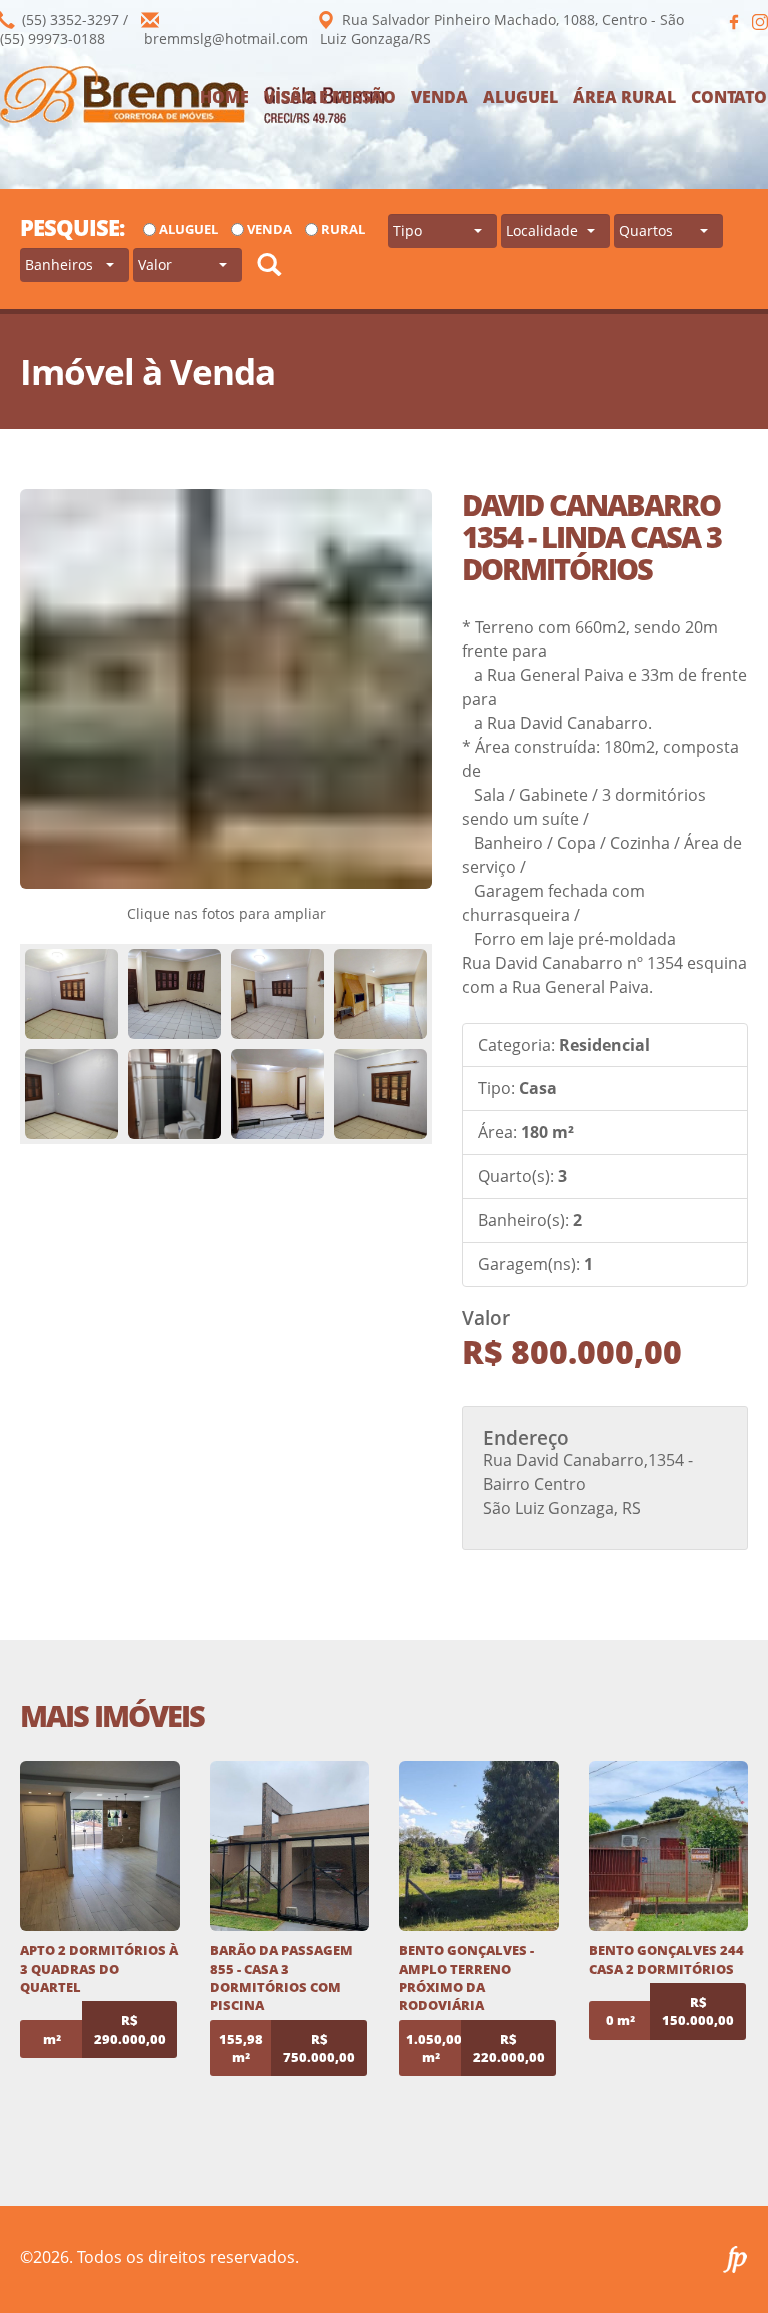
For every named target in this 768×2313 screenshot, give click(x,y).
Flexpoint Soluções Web (735, 2259)
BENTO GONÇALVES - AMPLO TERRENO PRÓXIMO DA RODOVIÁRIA (466, 1977)
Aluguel (520, 97)
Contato (729, 97)
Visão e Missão (330, 97)
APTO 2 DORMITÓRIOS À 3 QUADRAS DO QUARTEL (99, 1968)
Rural (343, 229)
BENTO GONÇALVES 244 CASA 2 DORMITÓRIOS (666, 1959)
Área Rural (624, 97)
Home (224, 97)
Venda (439, 97)
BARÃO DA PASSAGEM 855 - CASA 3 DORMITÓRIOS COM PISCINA (281, 1977)
